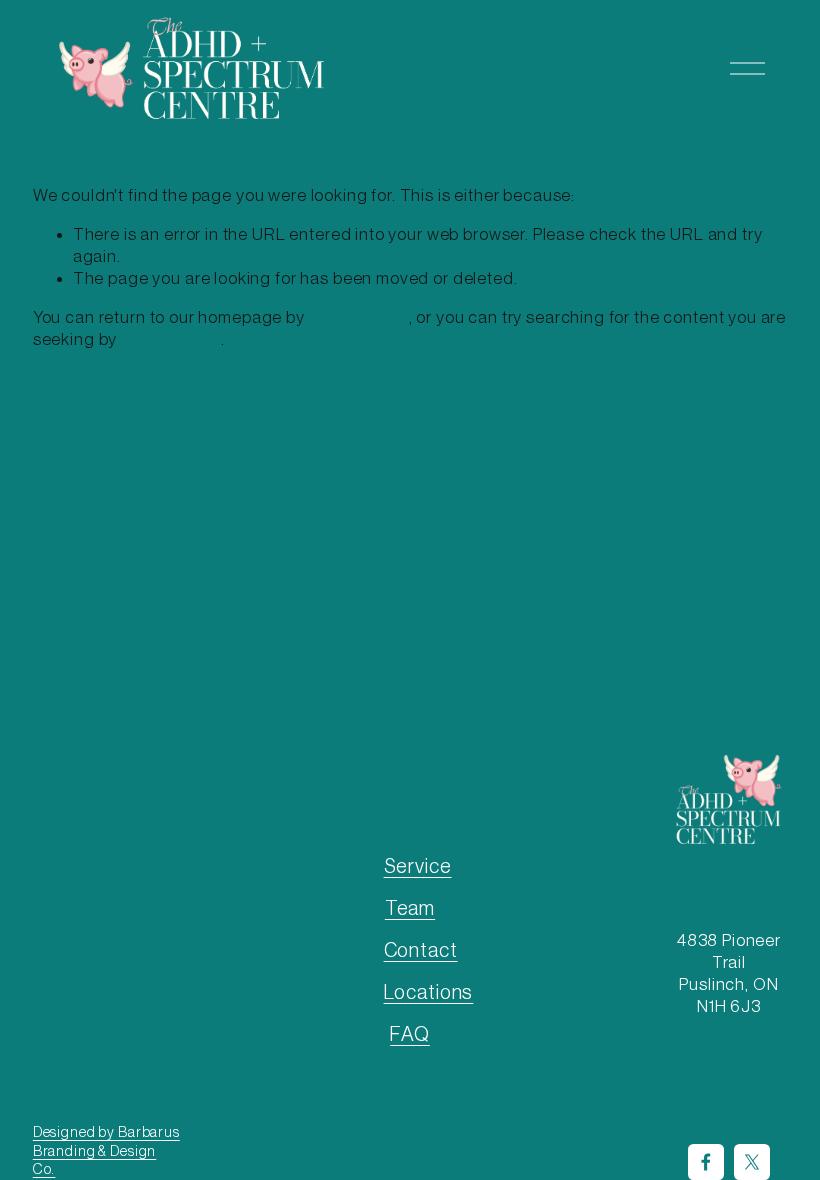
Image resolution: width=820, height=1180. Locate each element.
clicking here (359, 317)
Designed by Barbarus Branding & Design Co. (106, 1151)
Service (418, 867)
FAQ (410, 1035)
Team (410, 909)
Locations (429, 993)
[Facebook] (706, 1162)
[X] (752, 1162)
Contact (421, 951)
